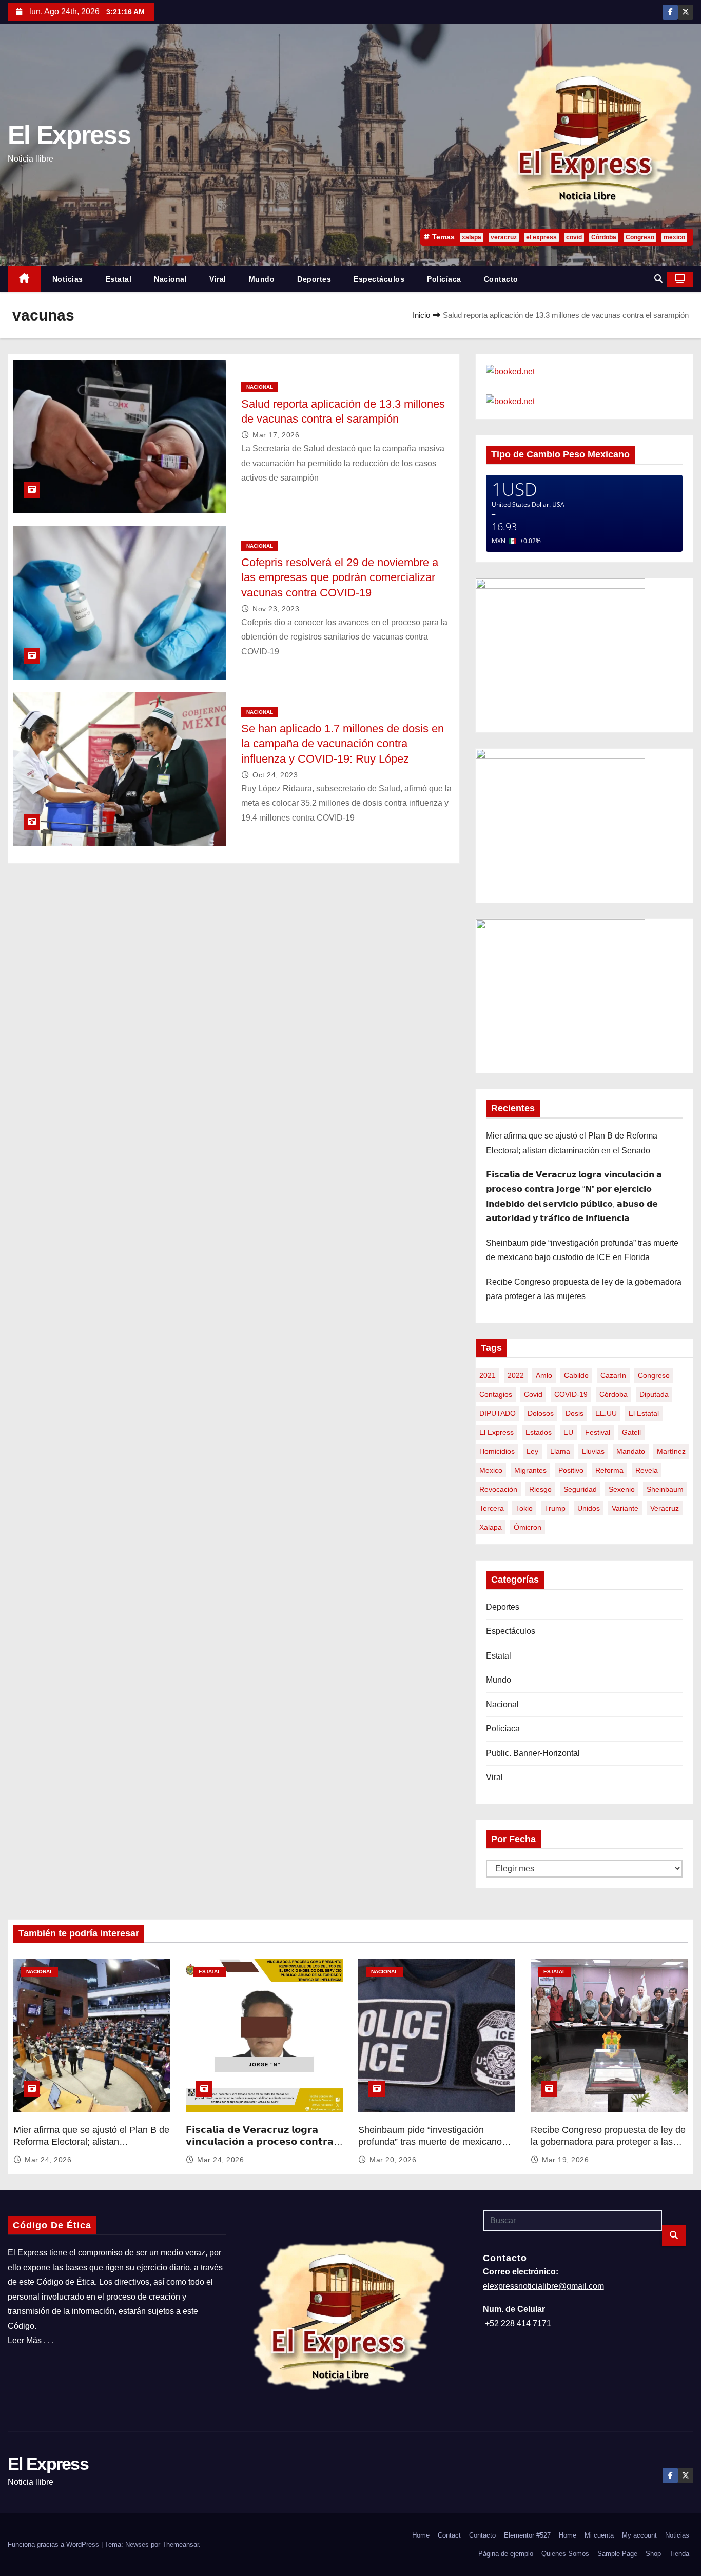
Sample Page (617, 2554)
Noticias (68, 279)
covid (574, 237)
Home (421, 2535)
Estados (539, 1432)
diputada (654, 1394)
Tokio (524, 1508)
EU (568, 1432)
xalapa (472, 237)
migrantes (530, 1470)
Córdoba (604, 237)
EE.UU (606, 1413)
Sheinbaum (665, 1489)
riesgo (540, 1489)
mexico (674, 237)
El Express (69, 135)
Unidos (589, 1508)
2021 (488, 1375)
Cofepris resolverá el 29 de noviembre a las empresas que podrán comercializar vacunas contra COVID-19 (340, 577)
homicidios (497, 1451)
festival (598, 1432)
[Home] (24, 279)
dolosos (541, 1413)
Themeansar (180, 2544)
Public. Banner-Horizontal (533, 1753)
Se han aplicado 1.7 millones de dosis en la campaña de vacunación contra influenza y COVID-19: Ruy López (343, 744)
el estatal (644, 1413)
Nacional (170, 279)
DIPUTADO (498, 1413)
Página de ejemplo (506, 2554)
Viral (218, 279)
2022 (516, 1375)
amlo (544, 1375)
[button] (658, 279)
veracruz (504, 237)
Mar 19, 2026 (565, 2160)
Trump (555, 1508)
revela (647, 1470)
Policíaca (444, 279)
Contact (449, 2535)
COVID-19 (571, 1394)
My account (639, 2535)
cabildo (576, 1375)
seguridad (580, 1489)
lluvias (593, 1451)
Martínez (671, 1451)
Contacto (501, 279)
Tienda (679, 2554)
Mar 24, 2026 (48, 2160)
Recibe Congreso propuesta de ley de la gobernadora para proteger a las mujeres (608, 2142)
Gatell (631, 1432)
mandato (631, 1451)
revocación (498, 1489)
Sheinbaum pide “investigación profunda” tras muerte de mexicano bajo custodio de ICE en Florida (430, 2142)
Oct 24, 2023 (275, 775)
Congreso (640, 237)
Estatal (119, 279)
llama (560, 1451)
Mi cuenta (599, 2535)
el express (541, 237)
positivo (571, 1470)
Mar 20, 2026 (393, 2160)
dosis (575, 1413)
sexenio (622, 1489)
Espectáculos (379, 279)
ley (532, 1451)
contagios (496, 1394)
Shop (653, 2554)
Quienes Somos (565, 2554)
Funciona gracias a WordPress (54, 2544)
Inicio (421, 315)
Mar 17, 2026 (276, 435)
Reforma (609, 1470)
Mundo (262, 279)
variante (625, 1508)
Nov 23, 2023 (276, 609)
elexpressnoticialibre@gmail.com (543, 2286)
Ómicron (528, 1527)
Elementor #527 (527, 2535)
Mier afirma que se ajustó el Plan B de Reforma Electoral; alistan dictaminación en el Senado (91, 2142)
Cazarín (613, 1375)
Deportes (314, 279)
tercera (492, 1508)
